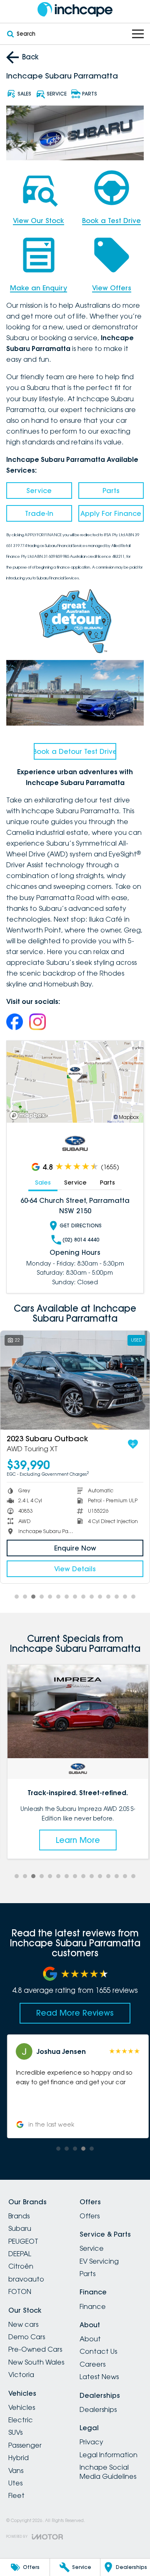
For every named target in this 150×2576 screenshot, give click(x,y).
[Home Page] (75, 9)
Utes (15, 2483)
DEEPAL (20, 2254)
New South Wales (36, 2362)
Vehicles (22, 2407)
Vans (16, 2471)
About (90, 2339)
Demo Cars (27, 2337)
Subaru (20, 2228)
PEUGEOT (23, 2241)
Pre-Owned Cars (35, 2349)
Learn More (75, 1840)
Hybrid (19, 2458)
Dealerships (98, 2409)
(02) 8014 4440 (81, 1240)
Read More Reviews (75, 2013)
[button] (75, 2086)
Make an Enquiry (39, 288)
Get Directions (81, 1225)
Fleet (16, 2495)
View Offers (112, 288)
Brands (19, 2216)
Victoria (21, 2375)
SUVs (15, 2432)
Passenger (25, 2445)
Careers (92, 2364)
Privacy (91, 2442)
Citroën (21, 2266)
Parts (111, 491)
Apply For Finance (111, 513)
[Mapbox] (29, 1115)
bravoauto (26, 2279)
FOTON (20, 2291)
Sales (43, 1183)
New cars (23, 2324)
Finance (93, 2306)
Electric (21, 2420)
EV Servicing (99, 2261)
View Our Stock (39, 221)
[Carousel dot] (17, 1597)
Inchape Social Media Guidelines (108, 2472)
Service (39, 491)
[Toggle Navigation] (138, 34)
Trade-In (39, 513)
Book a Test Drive (111, 221)
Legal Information (109, 2455)
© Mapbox (126, 1117)
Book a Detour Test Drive (75, 751)
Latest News (99, 2377)
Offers (90, 2216)
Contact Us (98, 2351)
